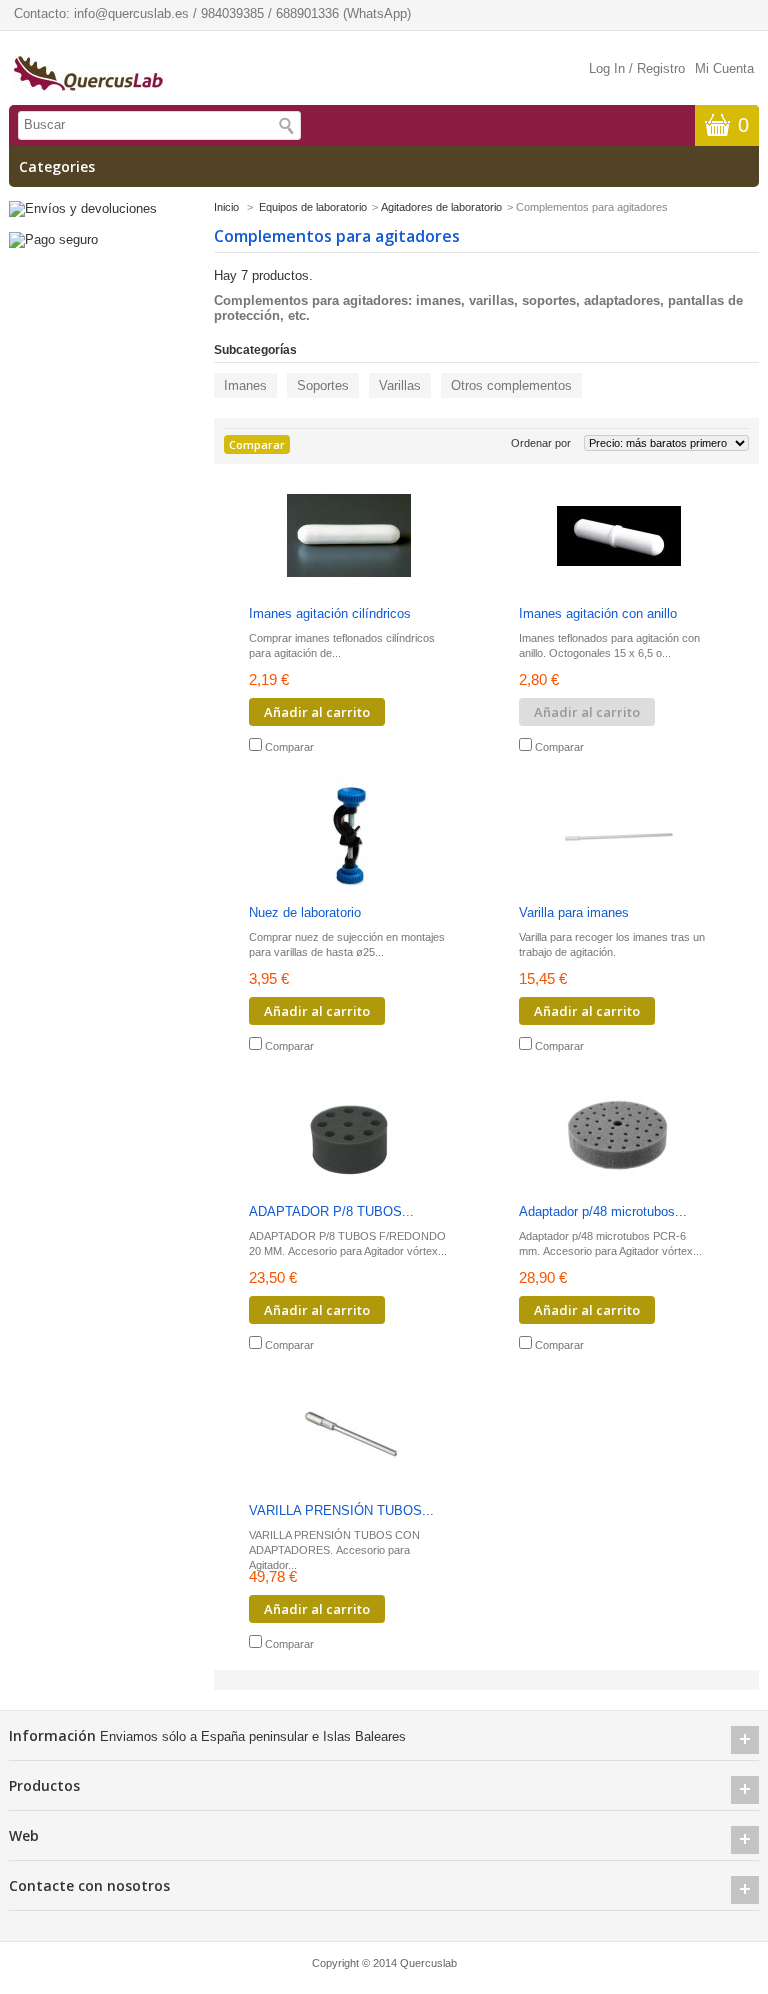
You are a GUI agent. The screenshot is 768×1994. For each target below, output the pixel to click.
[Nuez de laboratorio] (349, 836)
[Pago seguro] (53, 239)
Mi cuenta (724, 68)
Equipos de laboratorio (313, 207)
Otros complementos (511, 385)
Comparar (289, 747)
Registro (661, 68)
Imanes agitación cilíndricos (330, 613)
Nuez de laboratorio (305, 912)
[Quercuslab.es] (88, 75)
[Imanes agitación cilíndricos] (349, 537)
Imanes (245, 385)
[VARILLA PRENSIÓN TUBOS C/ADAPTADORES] (349, 1434)
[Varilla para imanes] (619, 836)
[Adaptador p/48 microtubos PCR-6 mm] (619, 1135)
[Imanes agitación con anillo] (619, 537)
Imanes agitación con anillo (598, 613)
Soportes (323, 385)
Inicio (226, 207)
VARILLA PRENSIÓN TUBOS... (341, 1510)
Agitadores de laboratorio (441, 207)
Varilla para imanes (574, 912)
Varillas (400, 385)
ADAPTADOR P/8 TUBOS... (331, 1211)
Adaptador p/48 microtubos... (603, 1211)
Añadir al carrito (317, 712)
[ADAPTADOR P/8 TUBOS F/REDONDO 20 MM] (349, 1135)
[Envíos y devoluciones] (83, 208)
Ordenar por (541, 443)
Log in (607, 68)
